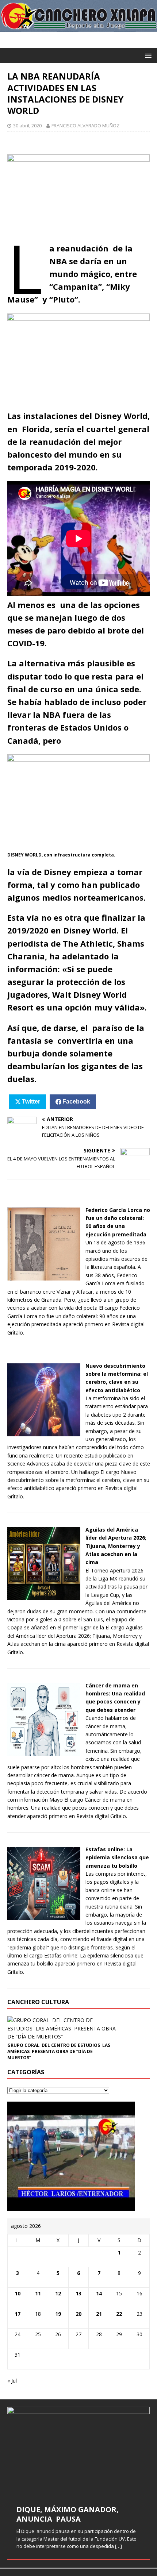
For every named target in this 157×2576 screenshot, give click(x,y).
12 (58, 2293)
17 (18, 2314)
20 (78, 2314)
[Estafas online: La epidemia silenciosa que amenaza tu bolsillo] (44, 1916)
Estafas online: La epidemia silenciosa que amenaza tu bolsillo (117, 1857)
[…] (118, 2546)
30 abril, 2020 (27, 126)
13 (78, 2293)
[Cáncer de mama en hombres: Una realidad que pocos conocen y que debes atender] (44, 1751)
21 (99, 2314)
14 (99, 2293)
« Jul (12, 2381)
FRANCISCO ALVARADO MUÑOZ (85, 126)
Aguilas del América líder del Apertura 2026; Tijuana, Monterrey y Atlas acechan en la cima (116, 1546)
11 (38, 2293)
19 (58, 2314)
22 (119, 2314)
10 (18, 2293)
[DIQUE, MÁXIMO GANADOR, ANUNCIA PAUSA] (78, 2451)
